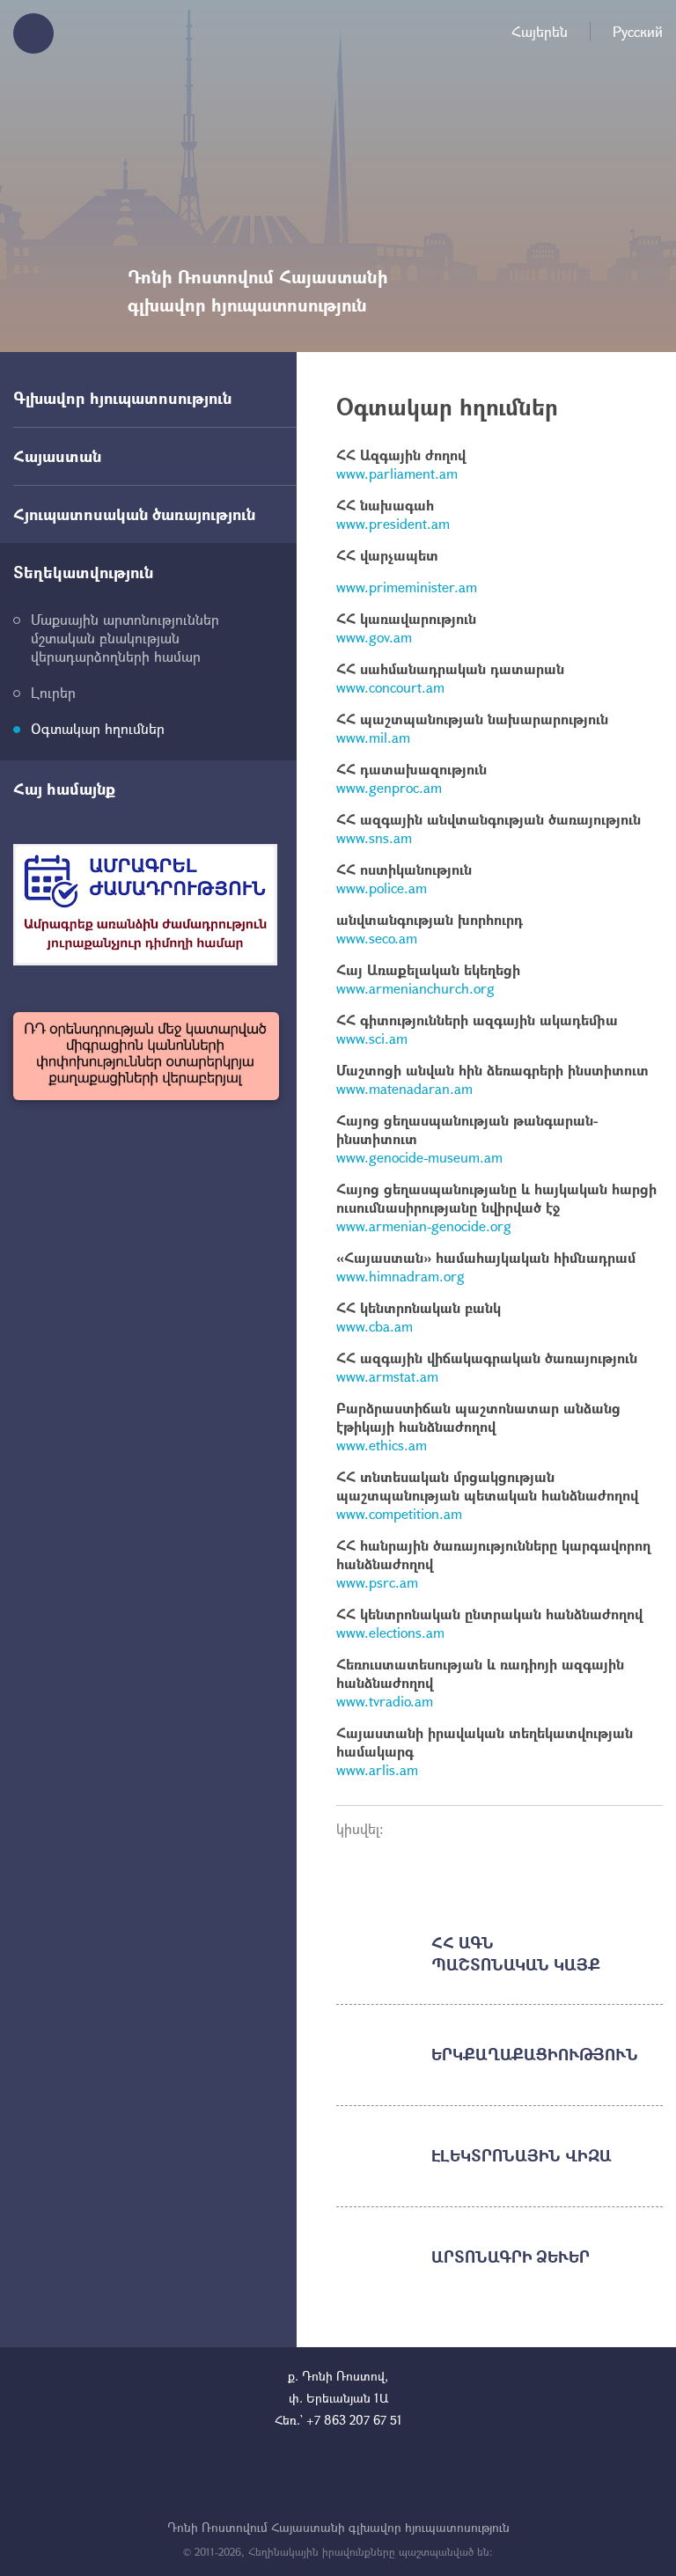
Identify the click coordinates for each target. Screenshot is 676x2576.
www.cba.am (375, 1326)
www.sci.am (372, 1038)
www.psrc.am (377, 1582)
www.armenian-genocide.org (424, 1226)
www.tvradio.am (385, 1701)
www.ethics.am (382, 1445)
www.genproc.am (389, 787)
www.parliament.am (397, 473)
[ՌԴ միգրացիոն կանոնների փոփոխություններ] (146, 1056)
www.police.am (382, 888)
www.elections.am (390, 1632)
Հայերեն (540, 31)
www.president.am (393, 523)
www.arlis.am (377, 1769)
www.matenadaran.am (404, 1088)
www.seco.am (377, 938)
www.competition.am (399, 1513)
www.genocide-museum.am (419, 1157)
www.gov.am (374, 637)
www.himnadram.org (400, 1276)
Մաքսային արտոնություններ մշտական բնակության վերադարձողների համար (125, 638)
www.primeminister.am (407, 587)
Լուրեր (53, 692)
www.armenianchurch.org (415, 988)
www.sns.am (374, 837)
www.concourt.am (390, 687)
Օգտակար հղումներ (98, 728)
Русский (638, 31)
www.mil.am (373, 737)
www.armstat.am (387, 1376)
